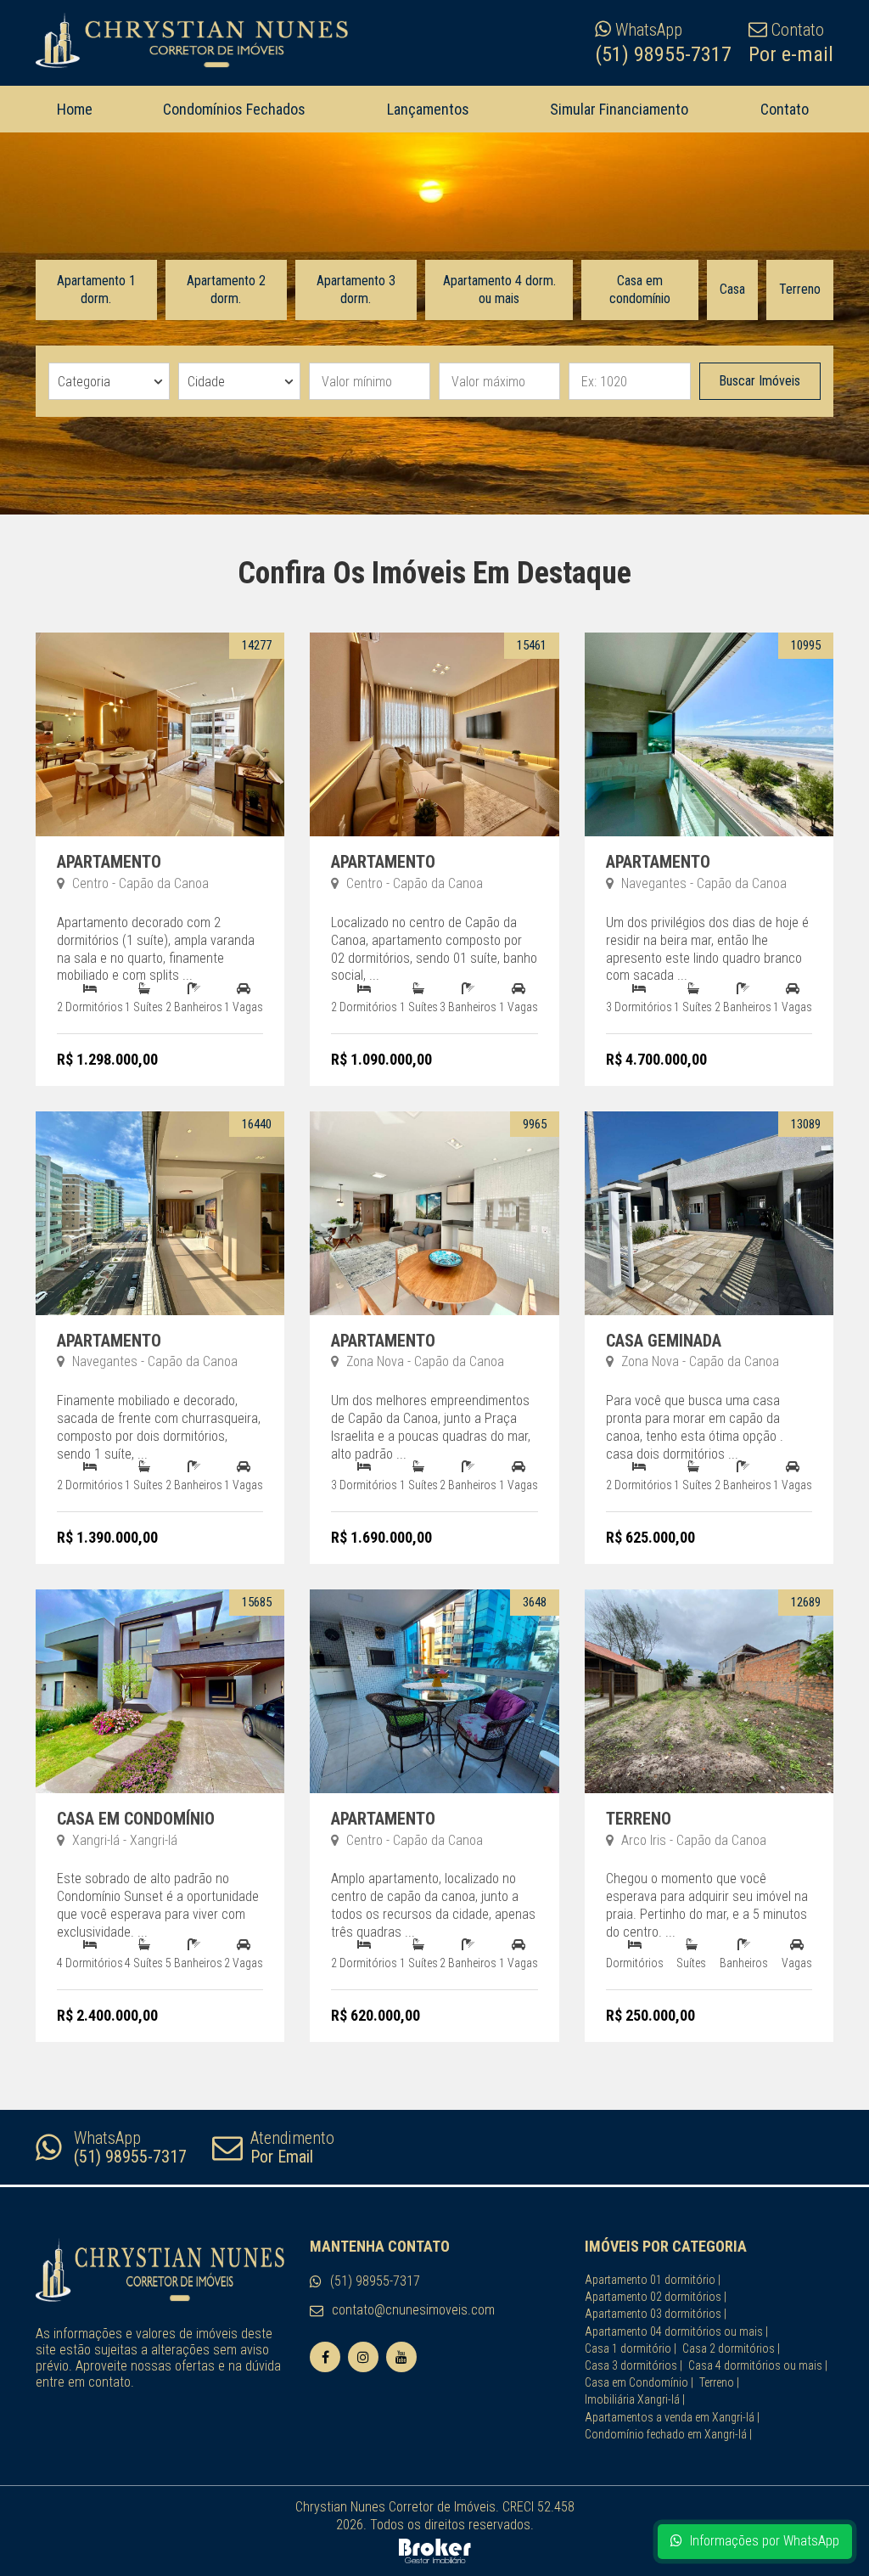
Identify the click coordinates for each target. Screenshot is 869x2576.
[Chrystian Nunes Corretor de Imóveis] (160, 2270)
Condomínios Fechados (234, 109)
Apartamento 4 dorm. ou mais (499, 290)
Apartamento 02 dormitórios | (656, 2297)
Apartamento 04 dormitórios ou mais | (676, 2331)
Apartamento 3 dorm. (356, 290)
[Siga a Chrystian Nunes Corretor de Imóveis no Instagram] (363, 2357)
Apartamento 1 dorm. (96, 290)
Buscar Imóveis (760, 381)
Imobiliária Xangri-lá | (635, 2399)
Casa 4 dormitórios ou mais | (758, 2365)
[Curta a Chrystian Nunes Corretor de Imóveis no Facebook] (325, 2357)
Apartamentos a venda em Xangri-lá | (672, 2417)
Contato (785, 109)
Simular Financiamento (619, 109)
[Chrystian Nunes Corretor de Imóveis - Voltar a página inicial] (192, 40)
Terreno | (719, 2382)
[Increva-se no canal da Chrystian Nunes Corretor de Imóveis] (401, 2357)
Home (75, 109)
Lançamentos (428, 109)
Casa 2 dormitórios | (731, 2348)
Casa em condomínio (640, 290)
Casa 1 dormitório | (631, 2348)
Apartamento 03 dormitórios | (656, 2314)
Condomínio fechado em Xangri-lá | (668, 2434)
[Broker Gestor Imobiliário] (435, 2549)
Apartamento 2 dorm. (226, 290)
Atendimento (292, 2147)
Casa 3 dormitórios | (634, 2365)
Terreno (800, 289)
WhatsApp (130, 2147)
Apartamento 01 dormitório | (653, 2280)
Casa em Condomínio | (639, 2382)
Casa (732, 289)
